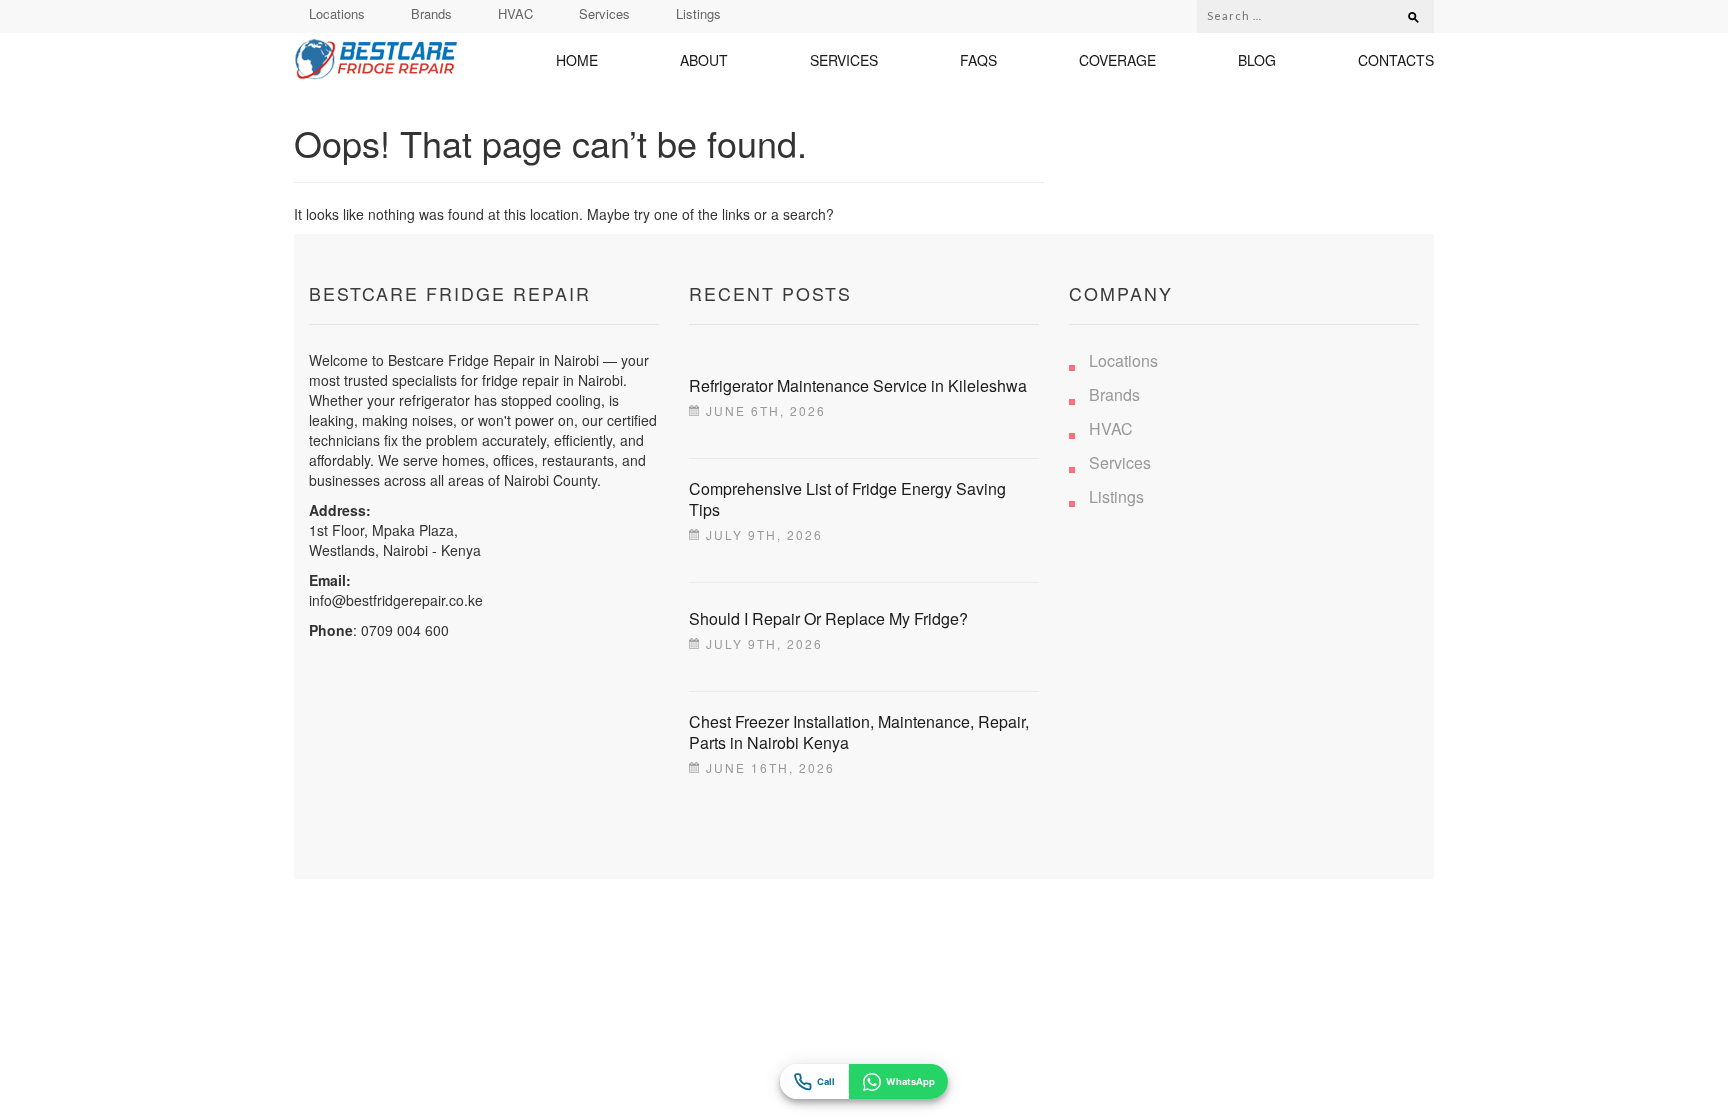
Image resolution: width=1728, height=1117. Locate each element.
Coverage (1117, 60)
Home (577, 60)
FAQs (978, 60)
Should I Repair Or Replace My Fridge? (828, 618)
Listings (698, 13)
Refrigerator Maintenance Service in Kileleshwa (858, 385)
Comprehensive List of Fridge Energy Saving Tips (847, 499)
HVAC (515, 13)
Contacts (1396, 60)
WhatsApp (910, 1081)
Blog (1257, 60)
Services (604, 13)
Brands (431, 13)
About (704, 60)
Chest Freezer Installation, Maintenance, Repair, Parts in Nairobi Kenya (859, 732)
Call (826, 1081)
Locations (337, 13)
